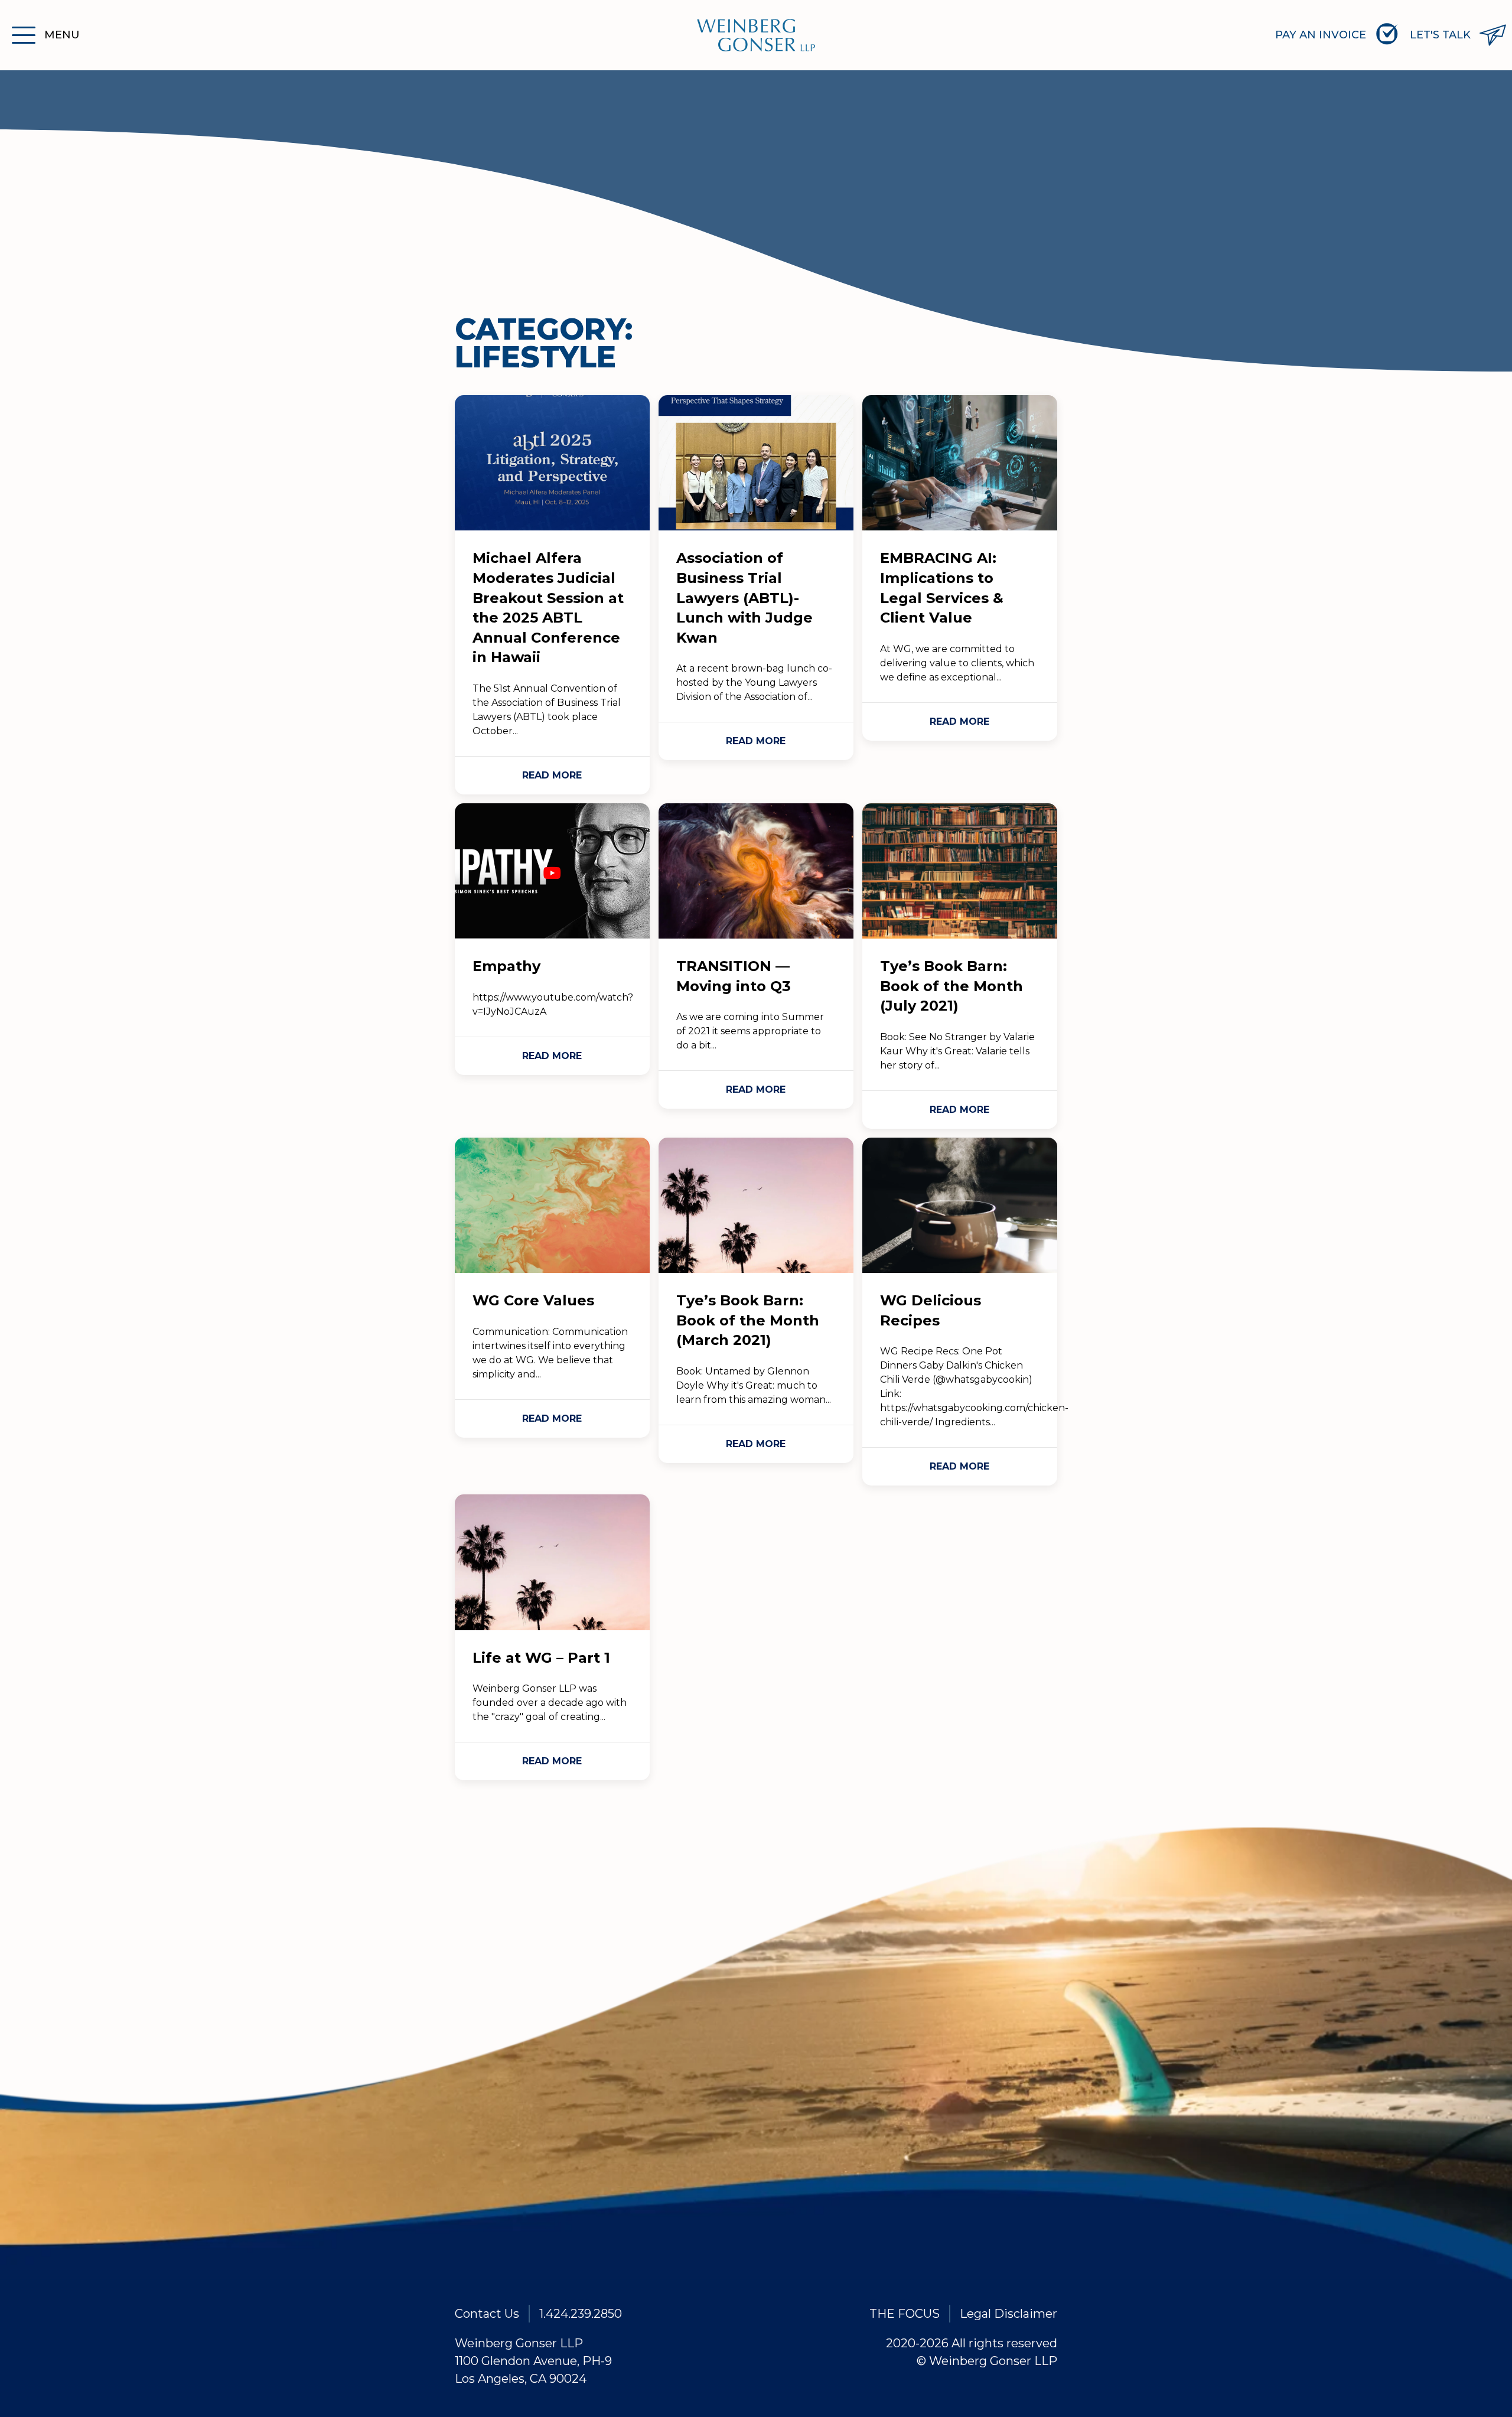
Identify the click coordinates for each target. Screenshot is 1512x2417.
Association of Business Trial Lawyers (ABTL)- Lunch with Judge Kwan (744, 597)
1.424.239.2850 (581, 2314)
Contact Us (487, 2314)
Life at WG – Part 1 (541, 1658)
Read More (552, 775)
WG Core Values (533, 1300)
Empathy (506, 966)
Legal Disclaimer (1008, 2314)
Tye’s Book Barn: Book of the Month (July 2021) (951, 986)
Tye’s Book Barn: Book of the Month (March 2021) (748, 1320)
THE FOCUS (905, 2314)
